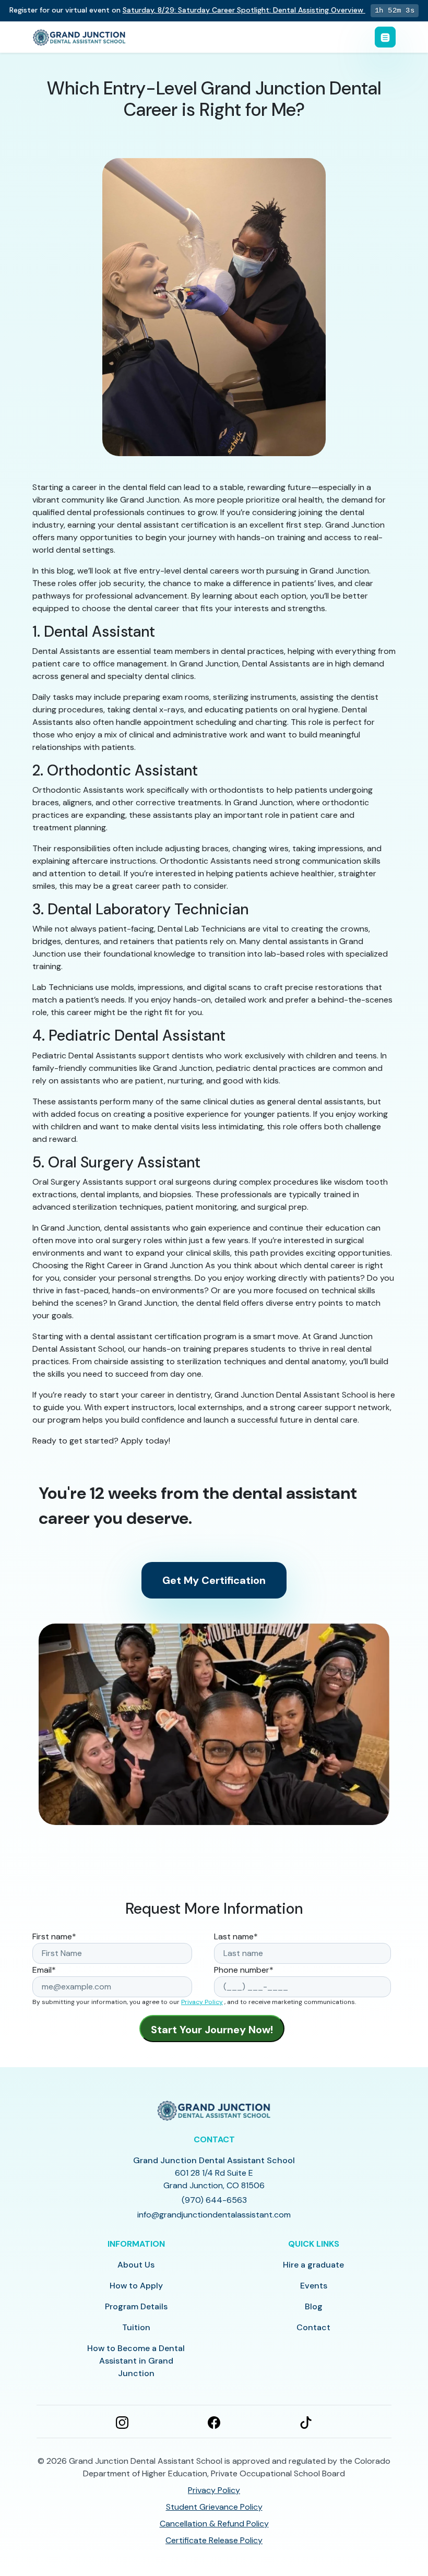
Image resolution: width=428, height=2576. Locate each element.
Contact (313, 2327)
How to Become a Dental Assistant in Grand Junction (136, 2361)
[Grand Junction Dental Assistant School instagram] (122, 2422)
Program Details (136, 2306)
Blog (314, 2306)
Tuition (136, 2327)
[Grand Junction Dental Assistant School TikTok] (306, 2422)
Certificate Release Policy (214, 2540)
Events (314, 2286)
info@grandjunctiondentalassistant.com (214, 2215)
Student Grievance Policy (214, 2507)
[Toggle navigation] (385, 37)
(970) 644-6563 (214, 2200)
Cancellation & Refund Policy (214, 2524)
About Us (136, 2265)
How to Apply (136, 2286)
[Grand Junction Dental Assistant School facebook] (214, 2422)
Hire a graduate (313, 2265)
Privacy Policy (202, 2002)
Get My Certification (214, 1580)
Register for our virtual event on (186, 10)
